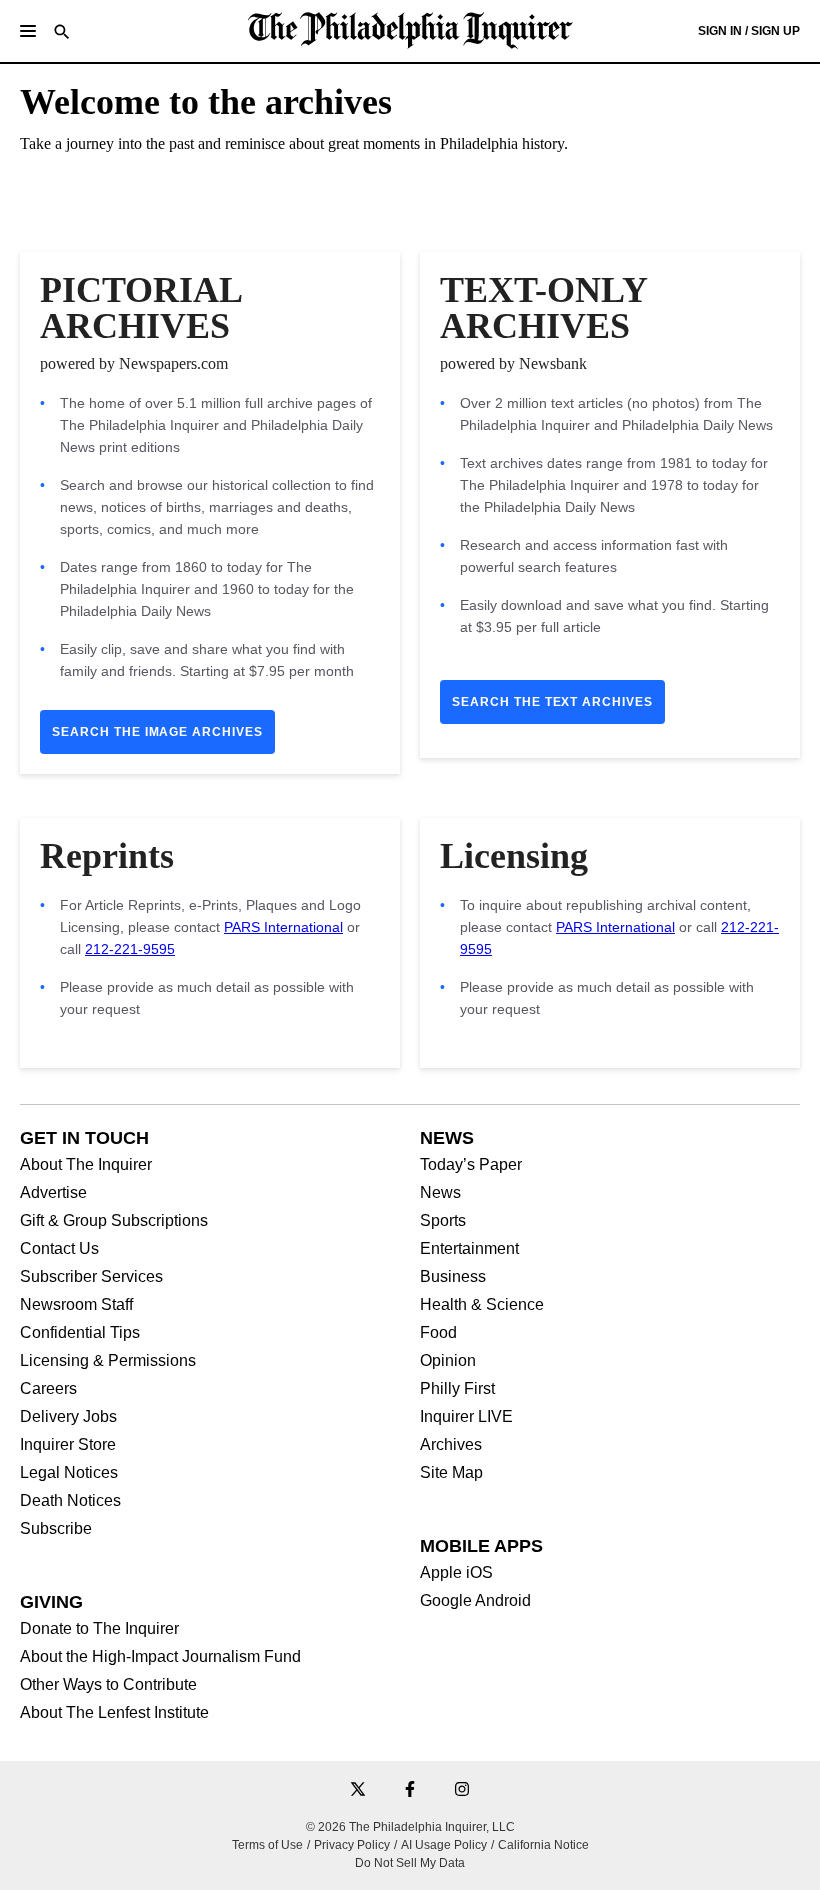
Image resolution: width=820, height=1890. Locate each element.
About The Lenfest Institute (114, 1713)
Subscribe (56, 1529)
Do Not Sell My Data (410, 1863)
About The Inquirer (86, 1165)
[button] (28, 31)
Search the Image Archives (157, 732)
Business (453, 1277)
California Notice (543, 1845)
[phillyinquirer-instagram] (462, 1790)
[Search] (62, 33)
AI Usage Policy (444, 1845)
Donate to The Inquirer (99, 1629)
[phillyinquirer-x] (358, 1790)
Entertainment (469, 1249)
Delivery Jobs (68, 1417)
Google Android (475, 1601)
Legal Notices (69, 1473)
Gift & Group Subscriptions (114, 1221)
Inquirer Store (68, 1445)
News (440, 1193)
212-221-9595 (130, 949)
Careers (48, 1389)
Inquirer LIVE (466, 1417)
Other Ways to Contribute (108, 1685)
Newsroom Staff (76, 1305)
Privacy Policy (352, 1845)
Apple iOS (456, 1573)
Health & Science (482, 1305)
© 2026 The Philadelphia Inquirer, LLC (410, 1827)
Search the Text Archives (552, 702)
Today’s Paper (471, 1165)
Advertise (53, 1193)
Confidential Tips (80, 1333)
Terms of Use (267, 1845)
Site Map (451, 1473)
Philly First (457, 1389)
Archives (451, 1445)
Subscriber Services (91, 1277)
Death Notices (70, 1501)
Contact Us (59, 1249)
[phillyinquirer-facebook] (410, 1790)
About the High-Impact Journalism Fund (160, 1657)
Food (438, 1333)
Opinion (448, 1361)
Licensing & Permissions (108, 1361)
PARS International (283, 927)
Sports (443, 1221)
